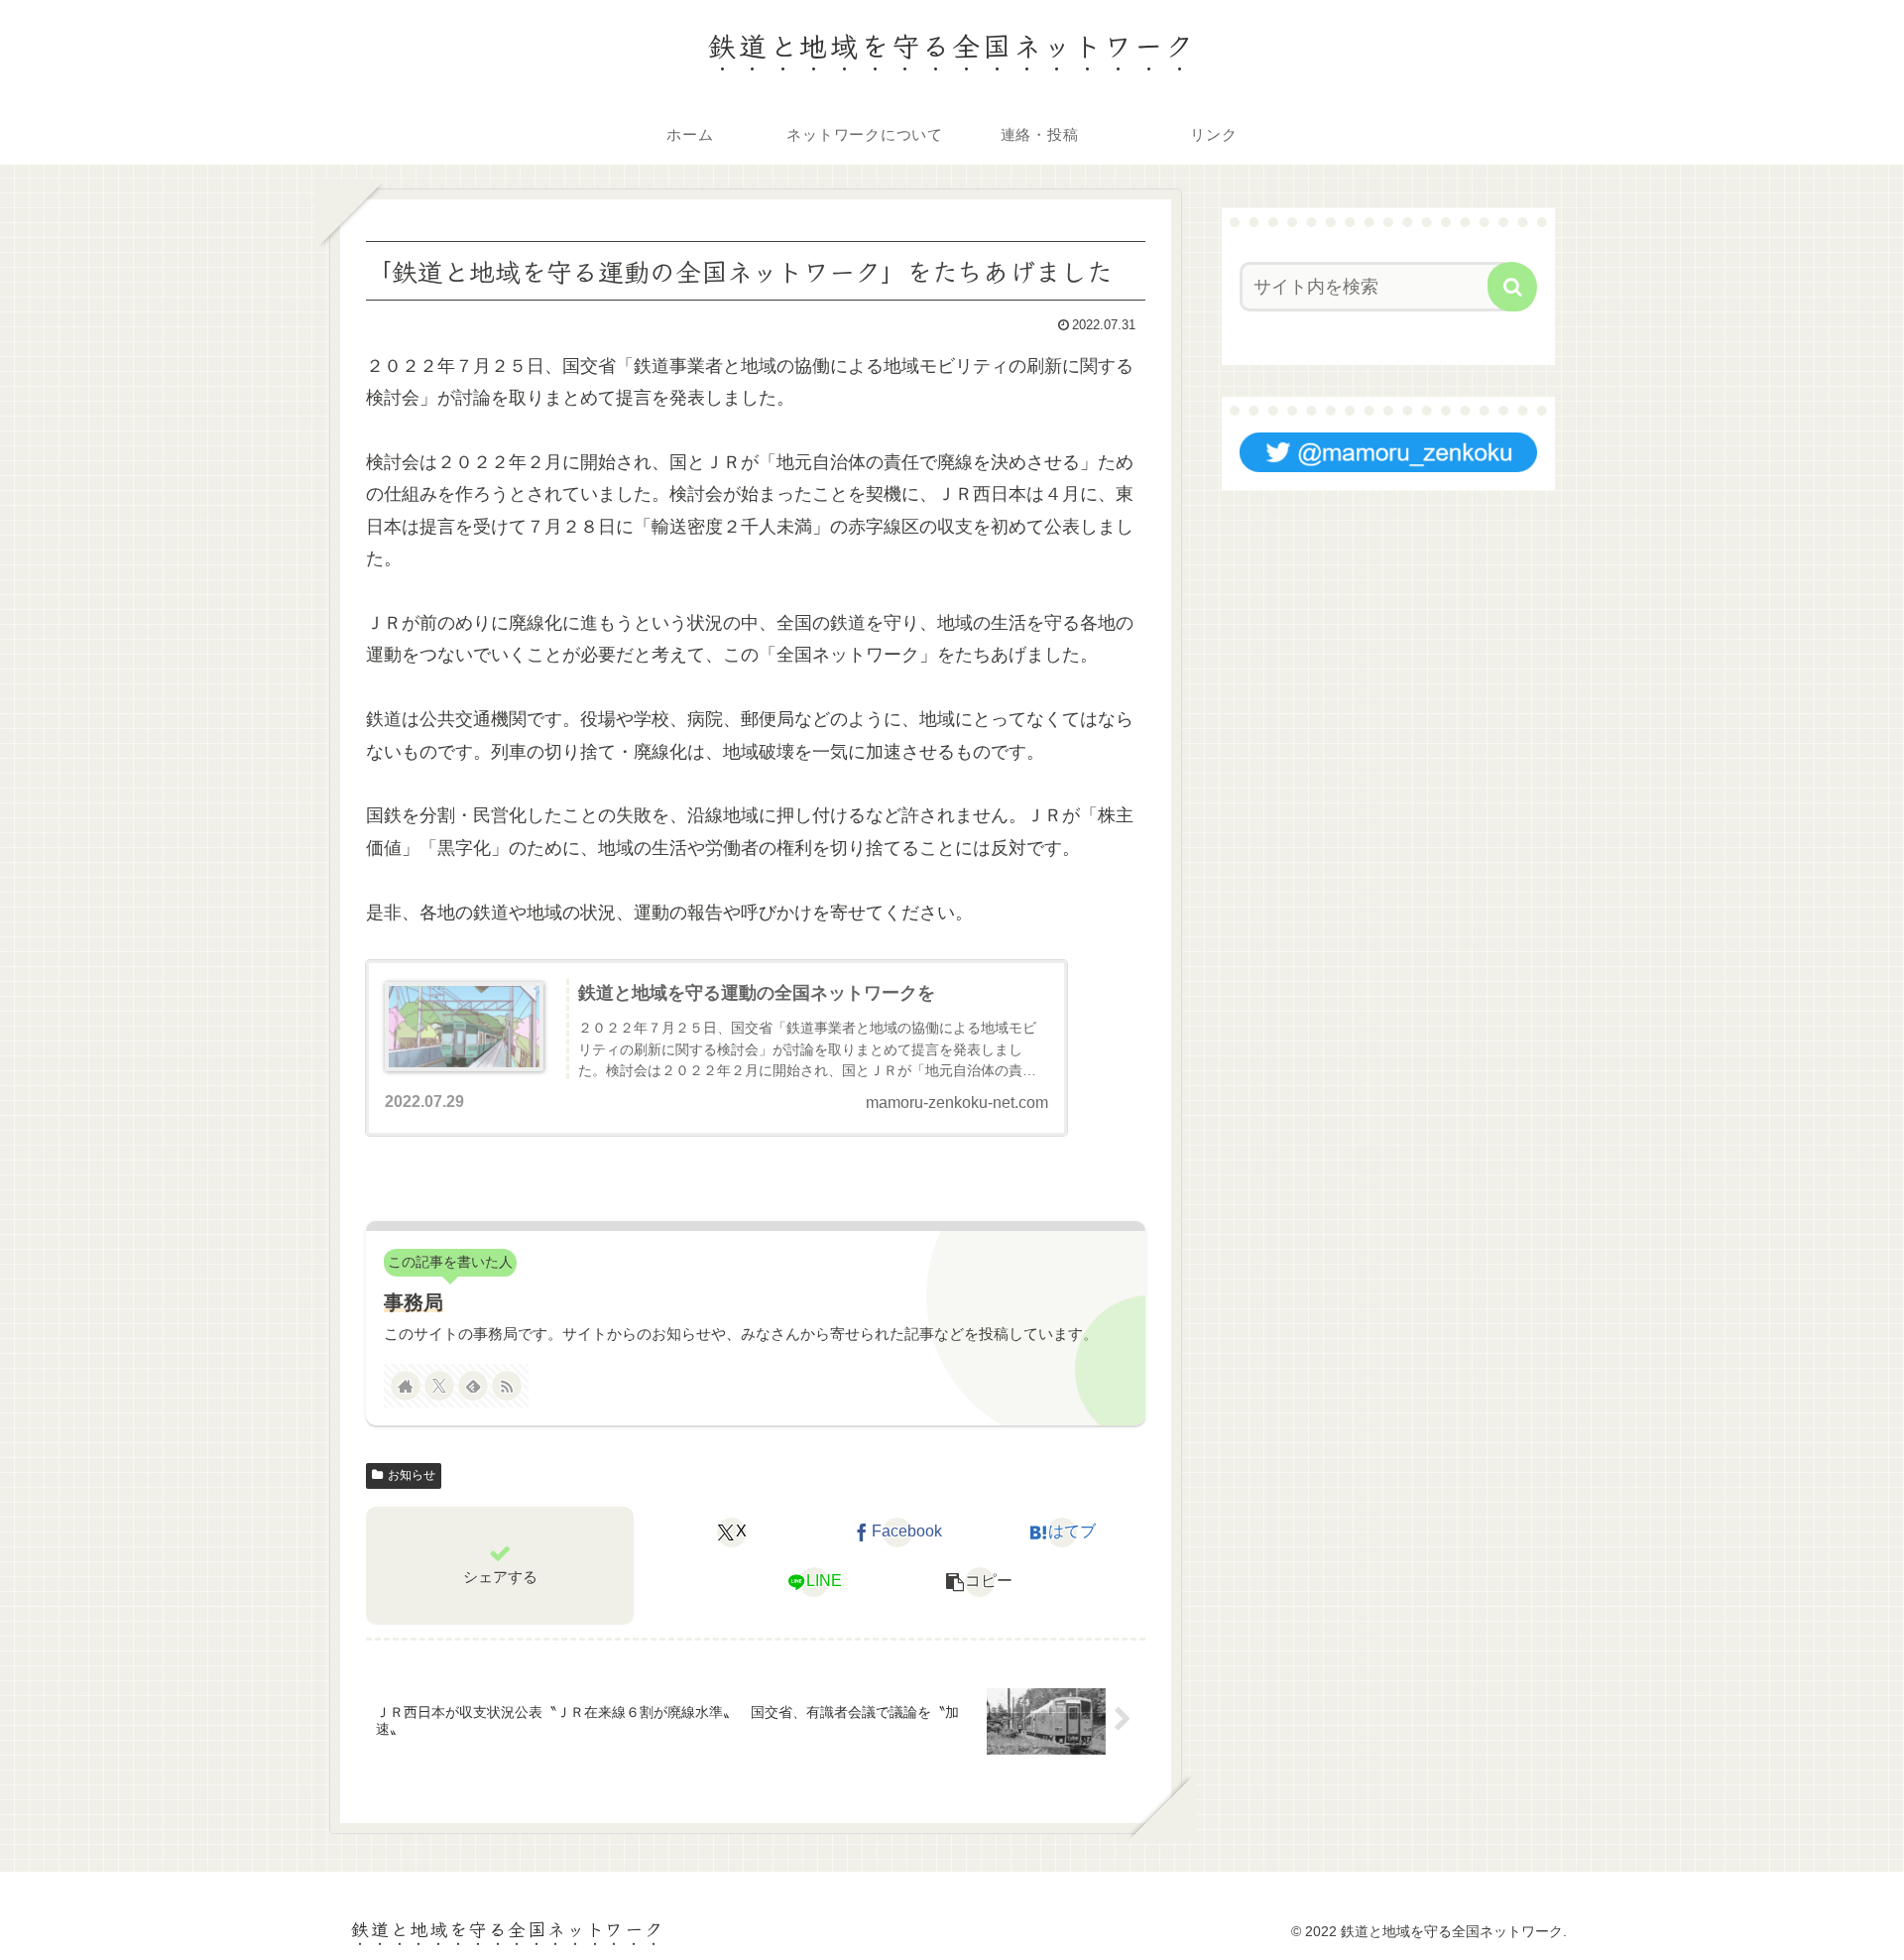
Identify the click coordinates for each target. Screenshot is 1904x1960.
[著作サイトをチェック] (406, 1386)
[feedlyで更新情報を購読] (473, 1386)
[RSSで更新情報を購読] (507, 1386)
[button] (979, 1582)
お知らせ (412, 1475)
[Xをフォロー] (439, 1386)
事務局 (414, 1302)
